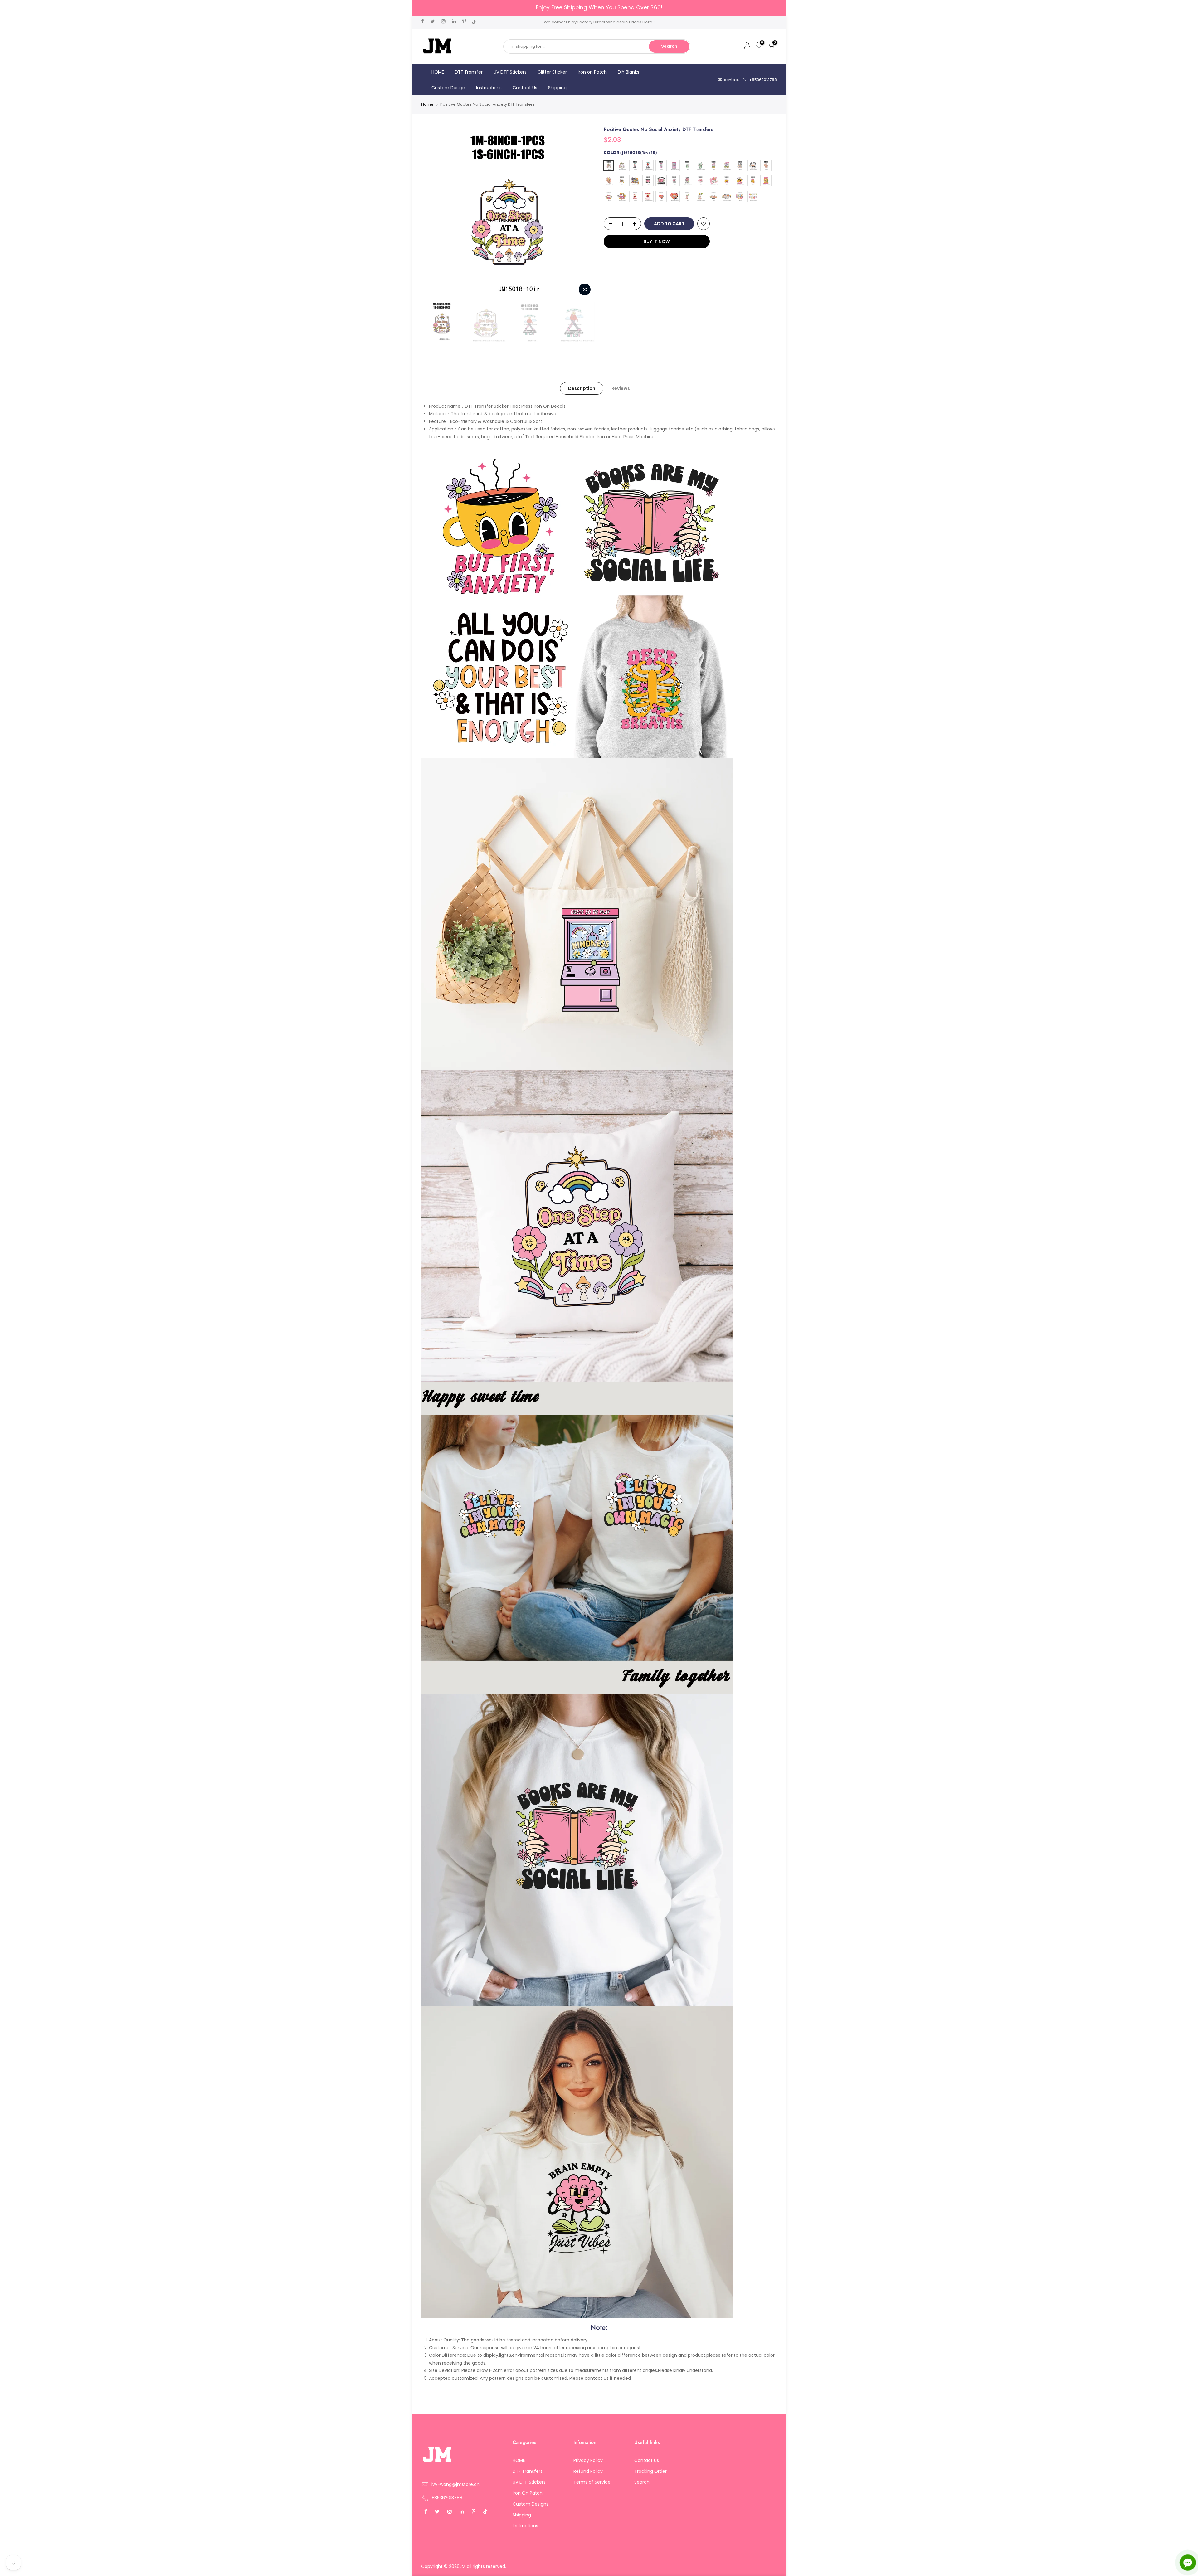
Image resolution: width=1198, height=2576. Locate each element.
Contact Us (525, 88)
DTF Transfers (528, 2471)
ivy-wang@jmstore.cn (455, 2484)
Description (582, 388)
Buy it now (657, 241)
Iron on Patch (592, 72)
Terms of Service (592, 2482)
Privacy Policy (588, 2460)
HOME (438, 72)
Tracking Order (650, 2471)
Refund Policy (588, 2471)
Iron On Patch (528, 2493)
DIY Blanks (628, 72)
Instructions (489, 88)
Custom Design (448, 88)
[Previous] (432, 212)
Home (427, 104)
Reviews (621, 388)
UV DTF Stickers (510, 72)
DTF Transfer (469, 72)
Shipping (557, 88)
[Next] (583, 212)
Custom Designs (531, 2504)
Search (669, 46)
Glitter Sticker (552, 72)
